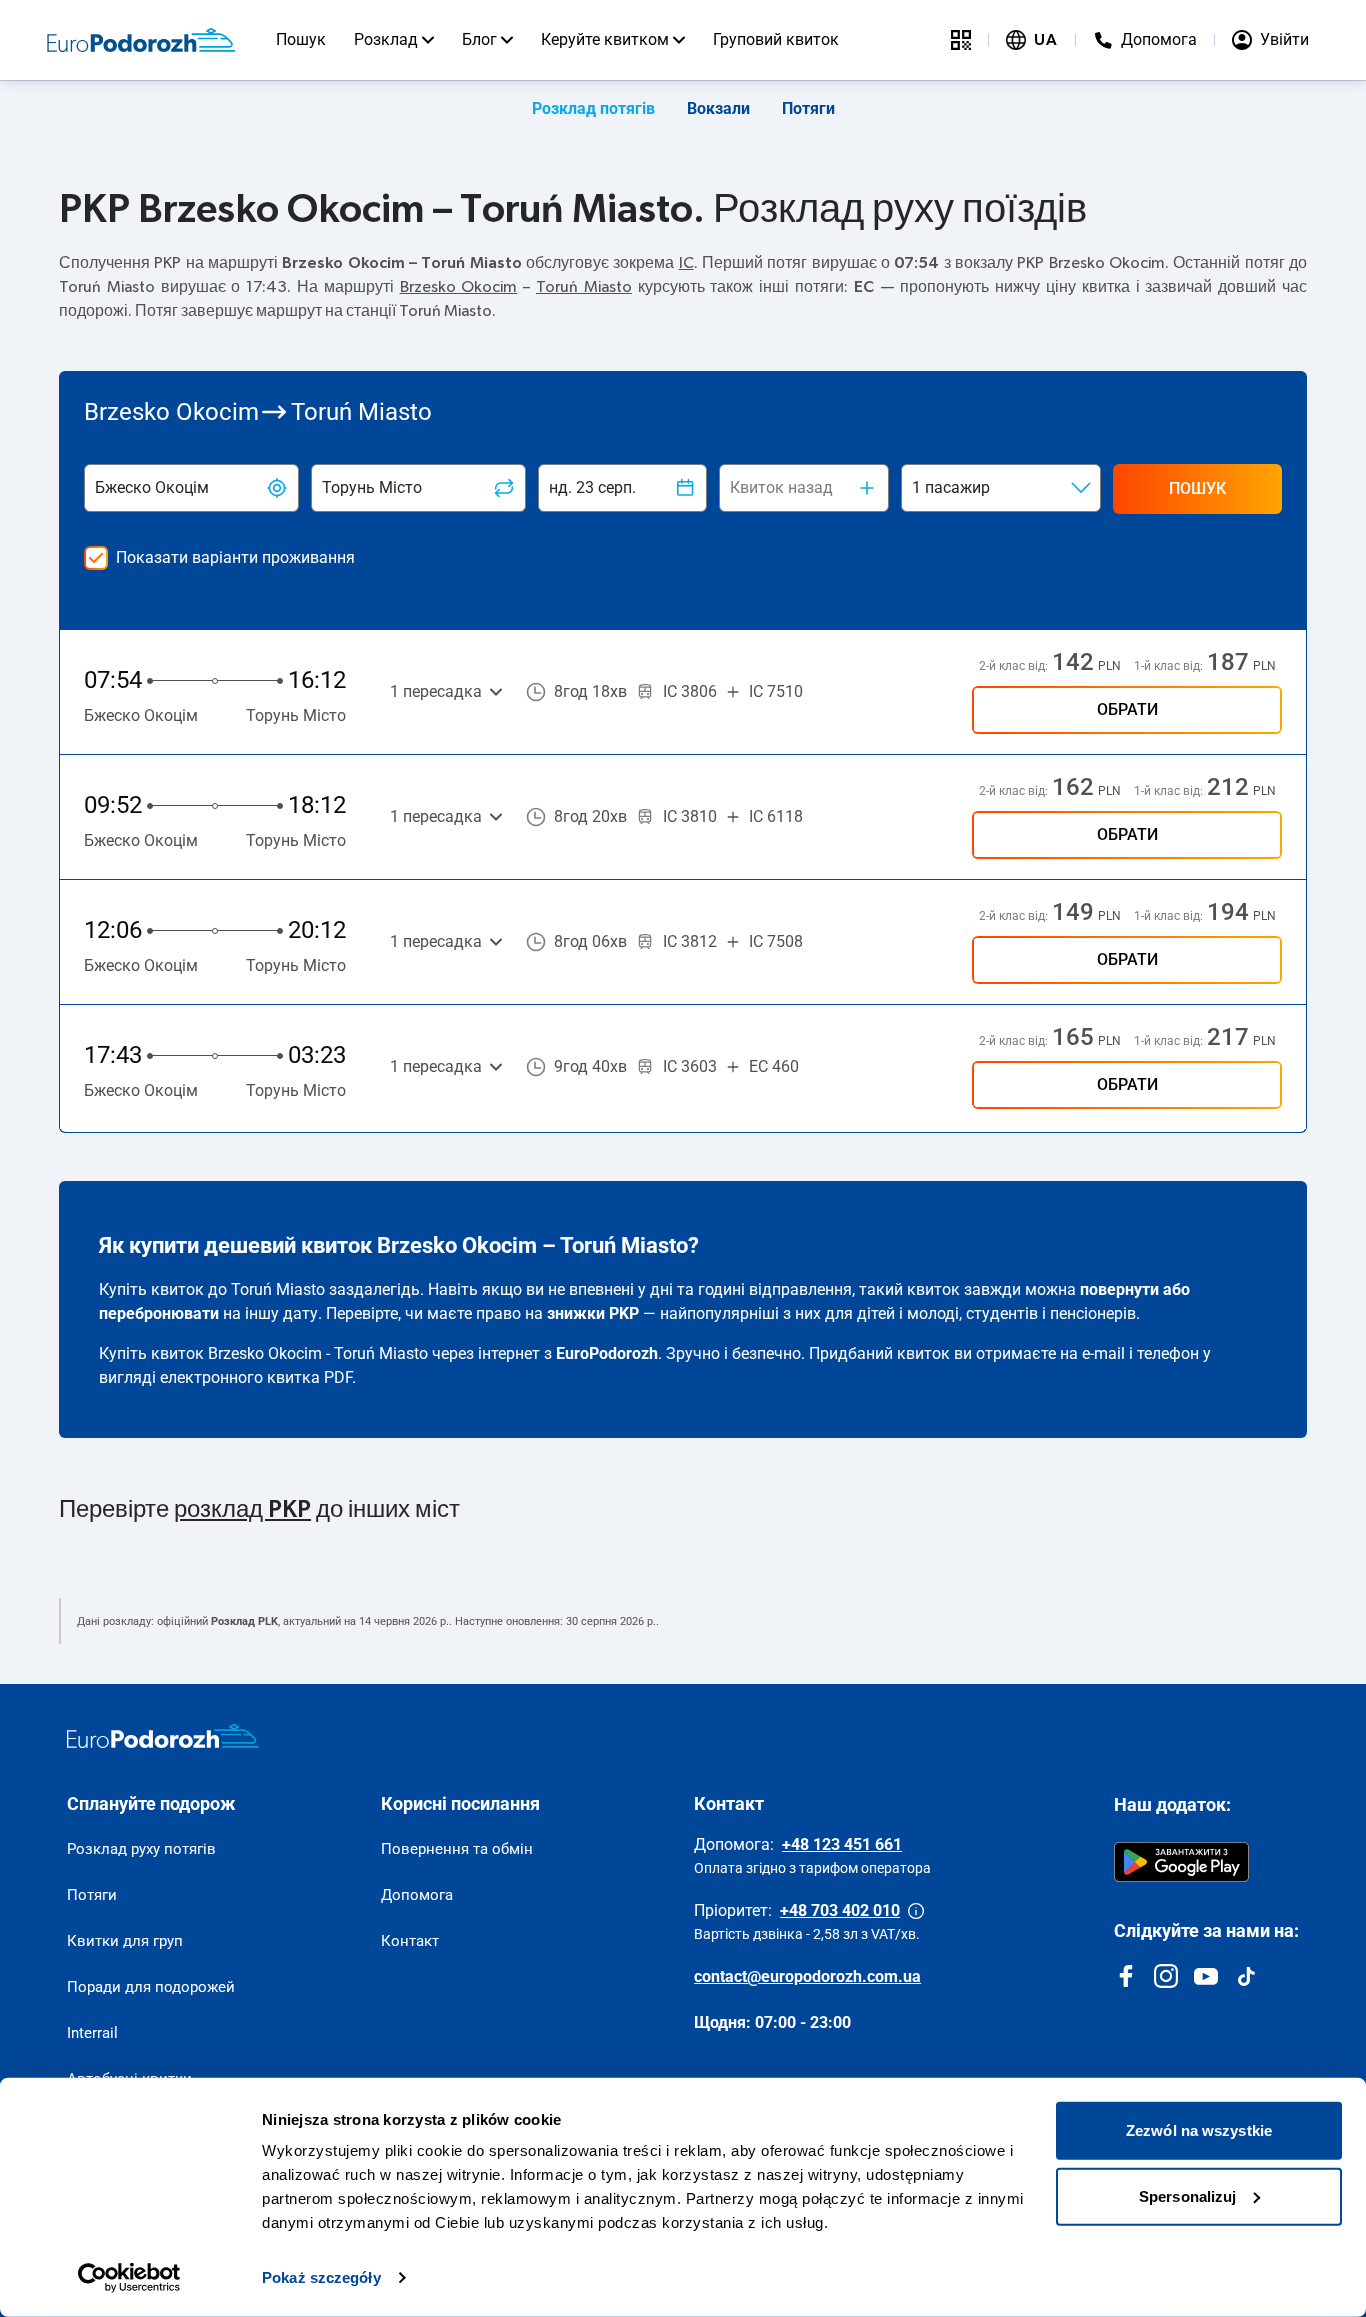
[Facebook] (1126, 1976)
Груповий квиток (776, 39)
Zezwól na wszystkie (1199, 2130)
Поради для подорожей (151, 1987)
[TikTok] (1246, 1976)
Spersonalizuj (1187, 2195)
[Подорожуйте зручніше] (961, 40)
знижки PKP (593, 1313)
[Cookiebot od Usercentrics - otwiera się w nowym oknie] (129, 2278)
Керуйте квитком (605, 39)
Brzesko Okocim (459, 287)
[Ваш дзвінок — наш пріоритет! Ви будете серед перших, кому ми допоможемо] (916, 1911)
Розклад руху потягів (141, 1849)
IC (686, 263)
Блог (479, 39)
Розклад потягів (593, 108)
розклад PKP (242, 1510)
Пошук (301, 39)
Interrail (92, 2033)
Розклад (386, 39)
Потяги (808, 108)
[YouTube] (1206, 1976)
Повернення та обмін (457, 1849)
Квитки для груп (125, 1941)
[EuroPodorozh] (163, 1736)
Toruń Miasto (584, 287)
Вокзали (718, 108)
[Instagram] (1166, 1976)
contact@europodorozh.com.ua (807, 1976)
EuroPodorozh (607, 1353)
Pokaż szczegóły (321, 2277)
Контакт (410, 1941)
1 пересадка (436, 691)
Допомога (417, 1895)
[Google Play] (1181, 1862)
